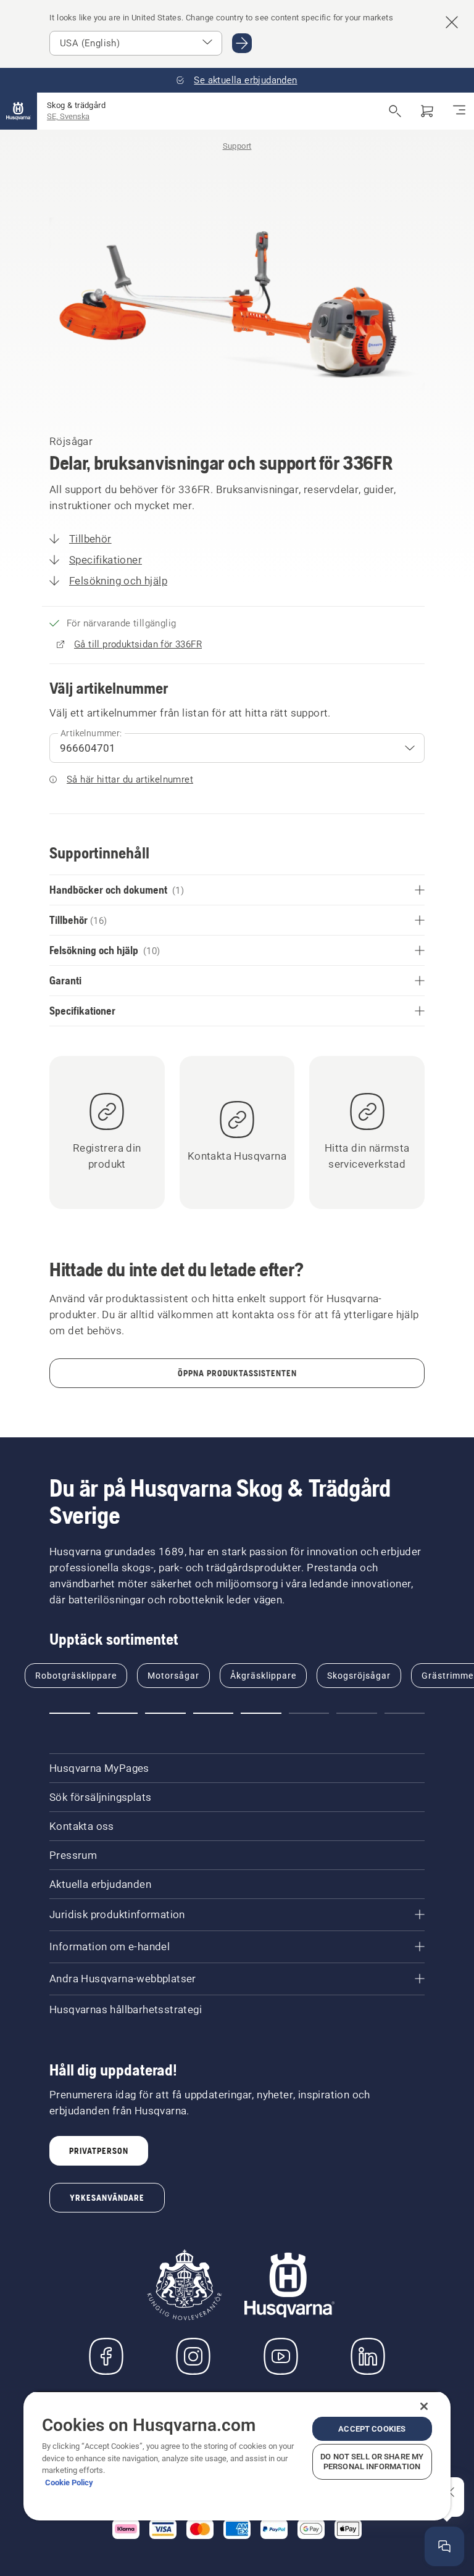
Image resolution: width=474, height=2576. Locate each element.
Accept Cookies (372, 2429)
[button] (70, 1713)
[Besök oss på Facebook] (106, 2356)
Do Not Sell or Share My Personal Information (372, 2462)
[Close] (424, 2406)
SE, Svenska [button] (68, 116)
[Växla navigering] (459, 111)
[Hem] (19, 111)
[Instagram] (193, 2356)
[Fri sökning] (395, 111)
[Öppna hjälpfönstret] (444, 2546)
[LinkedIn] (368, 2356)
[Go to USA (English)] (242, 43)
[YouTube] (281, 2356)
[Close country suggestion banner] (452, 22)
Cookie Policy (69, 2483)
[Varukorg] (427, 111)
